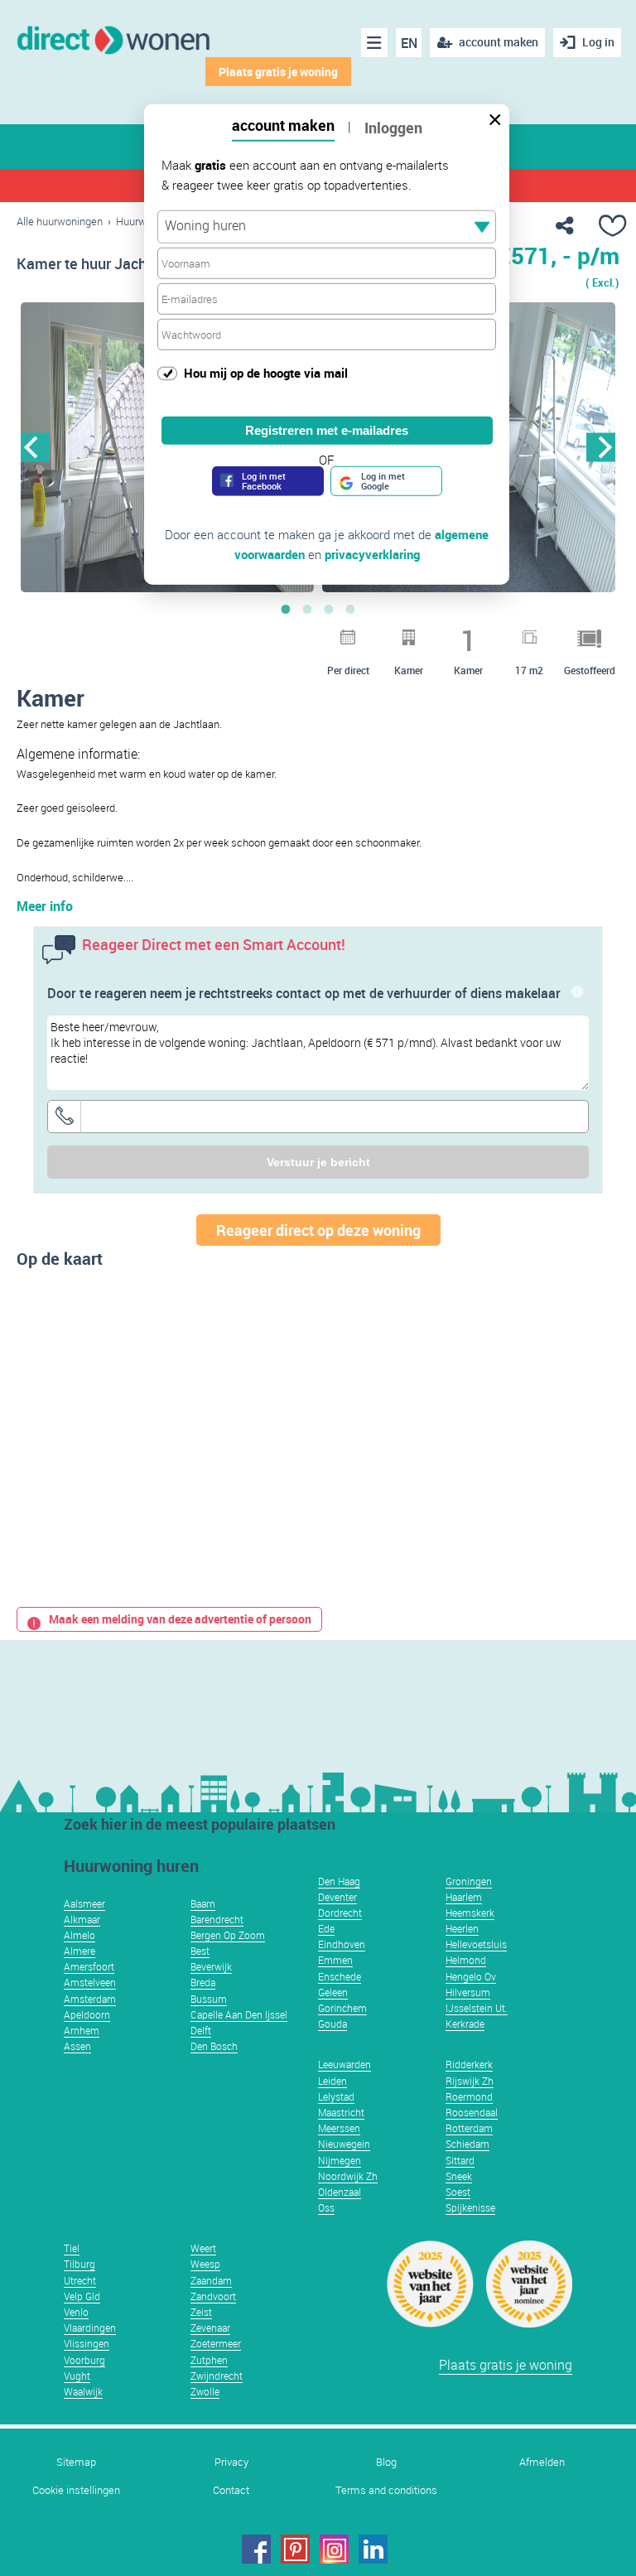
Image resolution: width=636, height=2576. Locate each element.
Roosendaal (472, 2112)
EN (409, 43)
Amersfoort (89, 1966)
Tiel (72, 2248)
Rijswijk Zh (470, 2081)
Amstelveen (90, 1982)
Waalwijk (83, 2391)
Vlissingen (87, 2343)
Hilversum (468, 1992)
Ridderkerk (469, 2064)
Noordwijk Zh (348, 2176)
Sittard (460, 2160)
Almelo (79, 1935)
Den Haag (339, 1881)
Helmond (466, 1960)
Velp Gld (82, 2296)
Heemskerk (470, 1913)
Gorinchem (342, 2008)
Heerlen (462, 1928)
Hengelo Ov (471, 1976)
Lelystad (336, 2096)
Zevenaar (210, 2328)
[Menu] (374, 43)
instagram (334, 2549)
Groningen (469, 1881)
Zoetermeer (216, 2343)
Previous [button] (35, 447)
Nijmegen (340, 2160)
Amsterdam (90, 1999)
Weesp (205, 2264)
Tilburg (79, 2264)
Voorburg (84, 2360)
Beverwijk (211, 1966)
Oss (326, 2207)
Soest (458, 2192)
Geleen (333, 1992)
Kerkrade (465, 2024)
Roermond (469, 2096)
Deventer (337, 1897)
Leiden (332, 2081)
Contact (231, 2490)
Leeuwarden (344, 2064)
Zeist (201, 2312)
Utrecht (80, 2280)
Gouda (332, 2024)
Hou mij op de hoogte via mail (266, 373)
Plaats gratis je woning (278, 72)
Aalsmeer (84, 1903)
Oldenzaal (340, 2192)
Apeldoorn (87, 2014)
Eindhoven (342, 1944)
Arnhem (82, 2030)
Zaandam (211, 2280)
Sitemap (76, 2462)
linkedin (373, 2549)
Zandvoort (213, 2296)
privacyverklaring (372, 553)
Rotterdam (469, 2128)
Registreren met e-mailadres (327, 429)
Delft (201, 2030)
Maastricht (341, 2112)
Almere (79, 1951)
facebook (256, 2549)
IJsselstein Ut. (477, 2008)
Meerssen (339, 2128)
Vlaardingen (90, 2328)
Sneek (459, 2176)
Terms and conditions (386, 2490)
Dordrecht (340, 1913)
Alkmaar (82, 1919)
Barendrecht (217, 1919)
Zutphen (209, 2360)
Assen (77, 2046)
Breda (203, 1982)
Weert (203, 2248)
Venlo (76, 2312)
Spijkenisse (470, 2207)
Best (200, 1951)
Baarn (203, 1903)
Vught (77, 2376)
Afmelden (542, 2462)
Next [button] (601, 447)
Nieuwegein (344, 2144)
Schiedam (467, 2144)
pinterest (295, 2549)
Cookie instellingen (76, 2490)
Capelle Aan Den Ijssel (239, 2014)
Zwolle (205, 2391)
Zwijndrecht (217, 2376)
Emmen (335, 1960)
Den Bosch (214, 2046)
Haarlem (464, 1897)
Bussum (209, 1999)
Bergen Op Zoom (228, 1935)
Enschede (340, 1976)
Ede (326, 1928)
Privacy (231, 2462)
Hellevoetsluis (476, 1944)
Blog (386, 2462)
